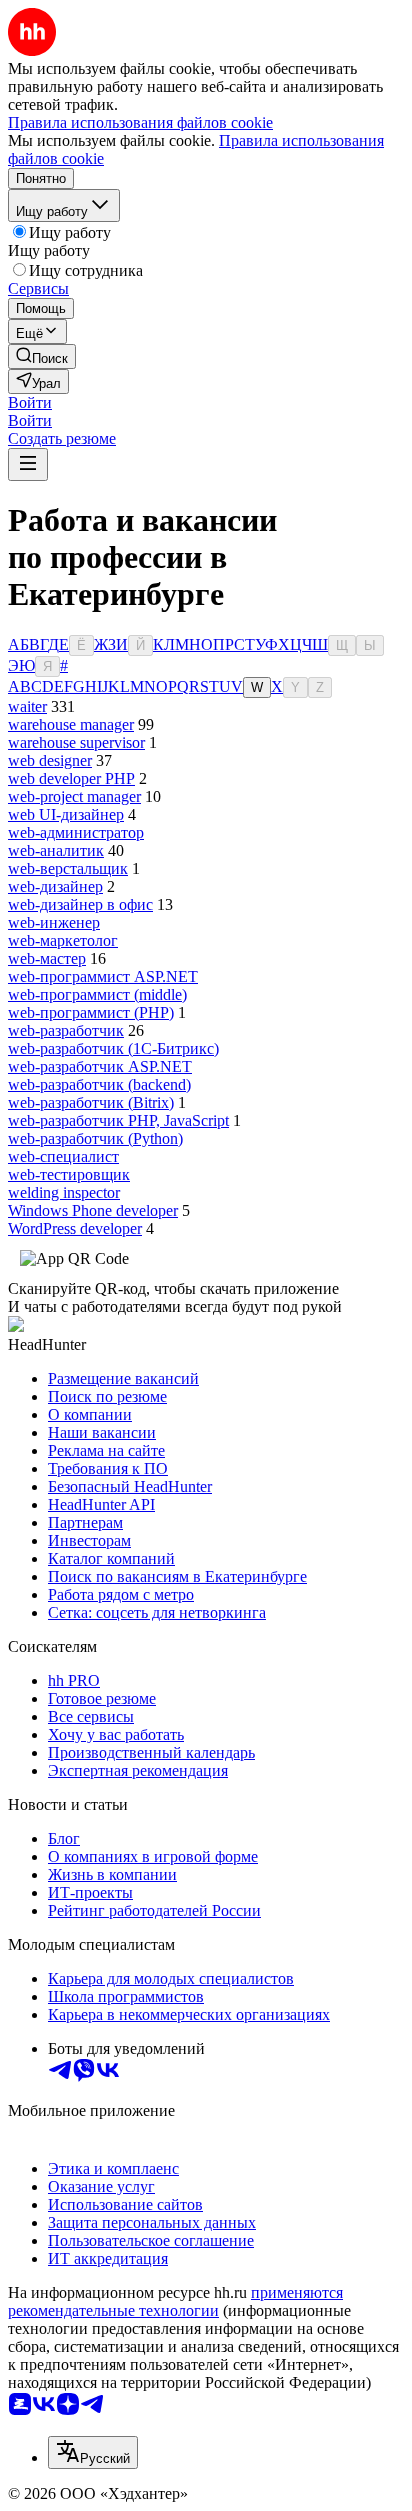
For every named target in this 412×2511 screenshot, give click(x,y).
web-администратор (76, 832)
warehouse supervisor (76, 742)
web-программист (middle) (97, 994)
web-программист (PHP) (91, 1012)
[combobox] (93, 2452)
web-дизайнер (55, 886)
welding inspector (64, 1192)
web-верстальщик (68, 868)
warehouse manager (71, 724)
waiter (27, 706)
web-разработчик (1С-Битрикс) (113, 1048)
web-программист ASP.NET (103, 976)
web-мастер (47, 958)
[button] (30, 402)
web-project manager (74, 796)
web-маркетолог (63, 940)
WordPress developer (75, 1228)
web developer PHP (71, 778)
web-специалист (63, 1156)
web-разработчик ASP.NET (100, 1066)
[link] (42, 356)
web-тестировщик (69, 1174)
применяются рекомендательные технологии (175, 2301)
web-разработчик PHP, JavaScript (118, 1120)
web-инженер (54, 922)
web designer (50, 760)
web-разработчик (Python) (95, 1138)
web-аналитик (56, 850)
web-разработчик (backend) (99, 1084)
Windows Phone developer (93, 1210)
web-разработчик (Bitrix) (91, 1102)
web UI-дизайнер (66, 814)
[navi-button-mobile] (28, 464)
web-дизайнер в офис (80, 904)
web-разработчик (66, 1030)
